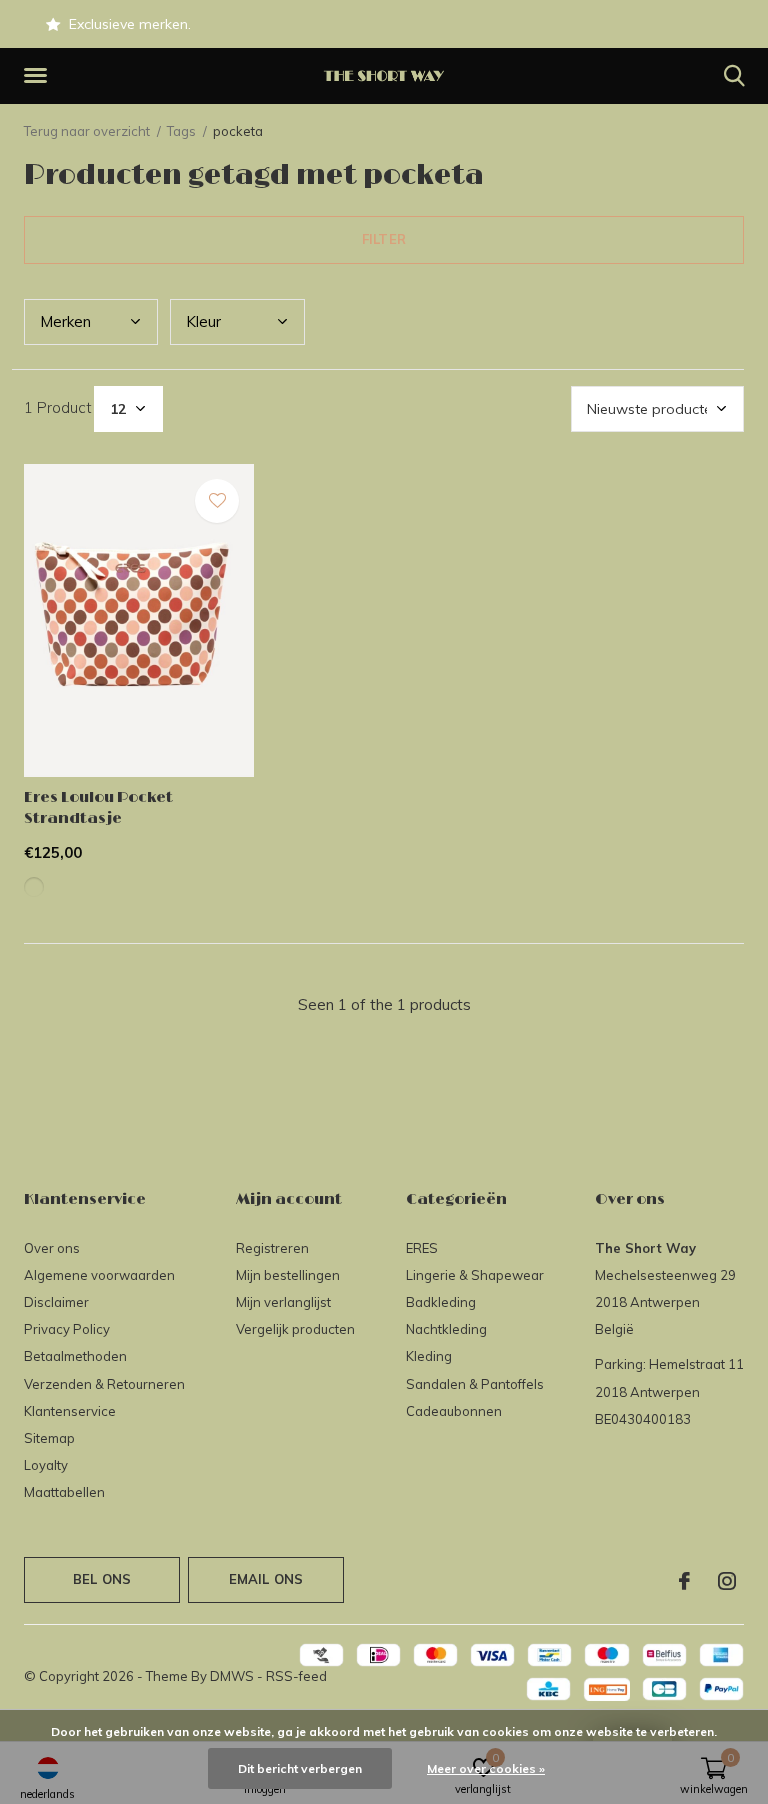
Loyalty (46, 1465)
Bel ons (102, 1579)
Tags (181, 131)
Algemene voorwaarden (99, 1275)
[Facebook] (684, 1581)
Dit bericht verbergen (300, 1768)
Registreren (272, 1248)
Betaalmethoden (75, 1356)
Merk (65, 321)
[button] (39, 76)
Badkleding (441, 1302)
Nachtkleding (446, 1329)
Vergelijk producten (295, 1329)
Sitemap (49, 1438)
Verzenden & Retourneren (104, 1384)
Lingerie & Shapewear (475, 1275)
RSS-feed (296, 1676)
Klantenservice (70, 1411)
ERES (422, 1248)
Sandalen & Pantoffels (475, 1384)
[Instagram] (727, 1581)
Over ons (52, 1248)
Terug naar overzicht (87, 131)
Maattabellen (64, 1492)
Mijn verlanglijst (283, 1302)
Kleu (203, 321)
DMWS (232, 1676)
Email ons (266, 1579)
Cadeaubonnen (454, 1411)
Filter (384, 239)
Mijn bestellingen (288, 1275)
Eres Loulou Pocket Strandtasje (98, 808)
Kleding (429, 1356)
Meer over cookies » (486, 1768)
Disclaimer (56, 1302)
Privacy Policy (67, 1329)
